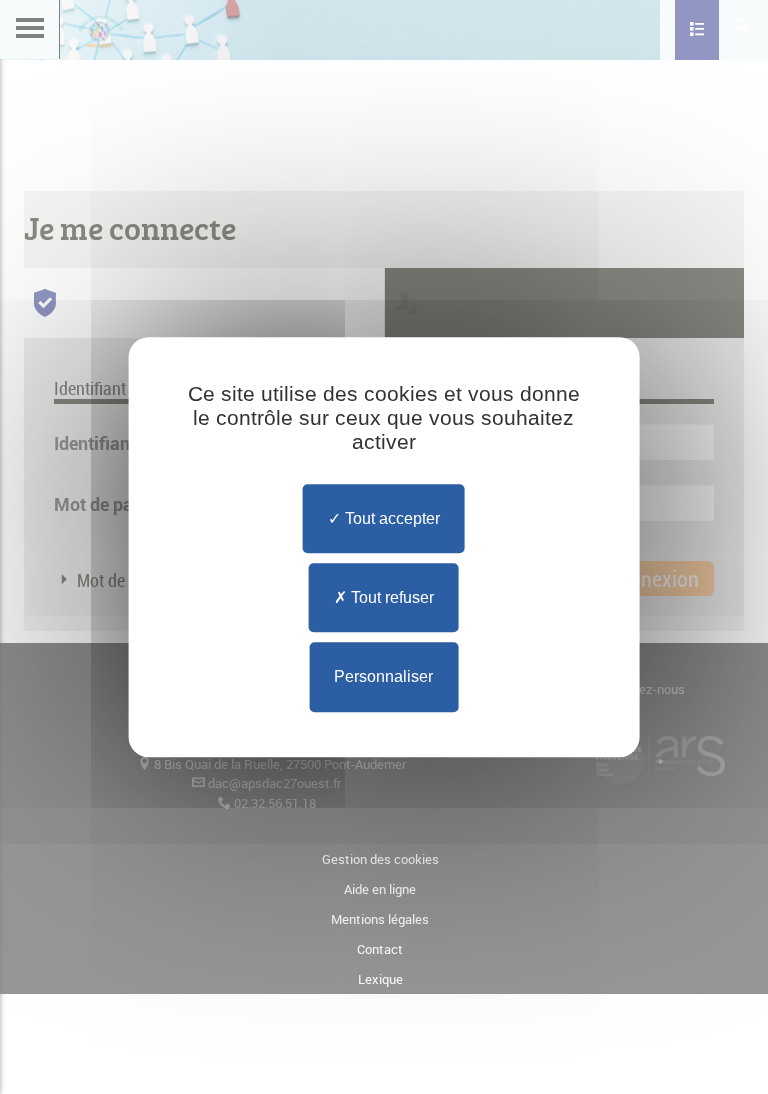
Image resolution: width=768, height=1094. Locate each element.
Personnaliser (383, 677)
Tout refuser (390, 597)
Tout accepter (390, 518)
